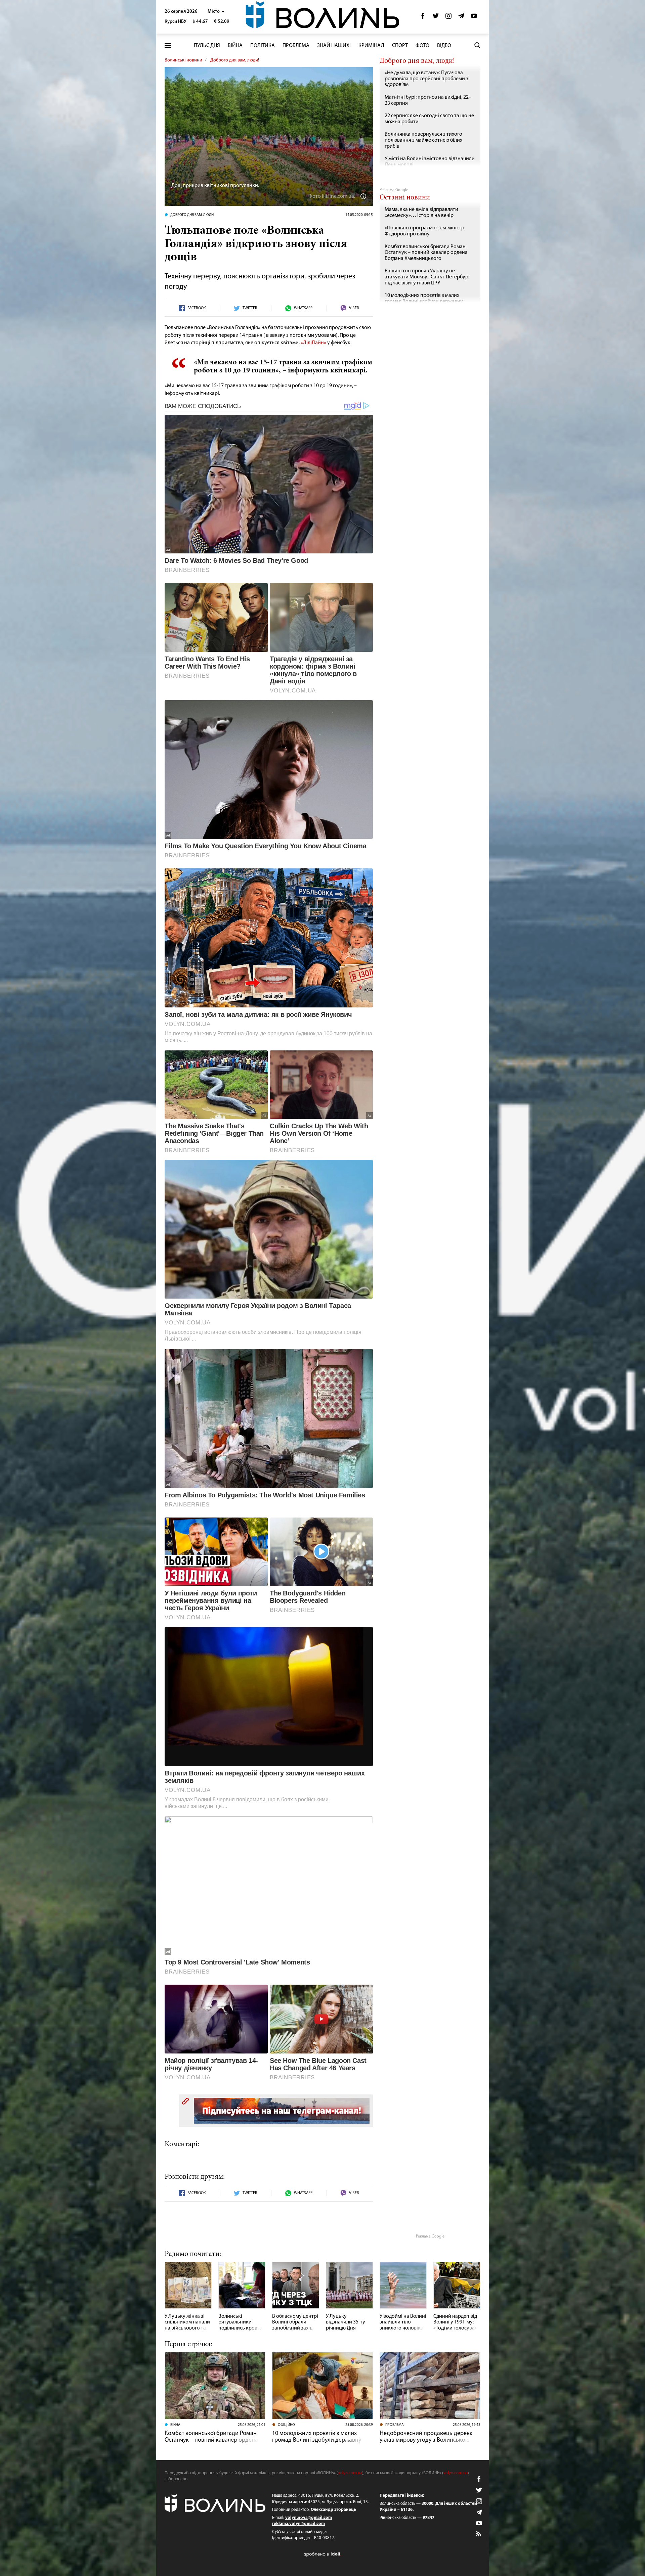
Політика (263, 46)
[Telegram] (461, 18)
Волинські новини (183, 60)
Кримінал (371, 46)
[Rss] (479, 2534)
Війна (235, 46)
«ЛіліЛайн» (313, 343)
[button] (216, 12)
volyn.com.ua (350, 2473)
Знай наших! (334, 46)
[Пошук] (477, 45)
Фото (422, 46)
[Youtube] (474, 18)
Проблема (296, 46)
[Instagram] (448, 18)
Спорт (400, 46)
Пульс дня (207, 46)
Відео (444, 46)
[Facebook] (423, 18)
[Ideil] (322, 2554)
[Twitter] (436, 18)
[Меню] (168, 46)
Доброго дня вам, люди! (235, 60)
